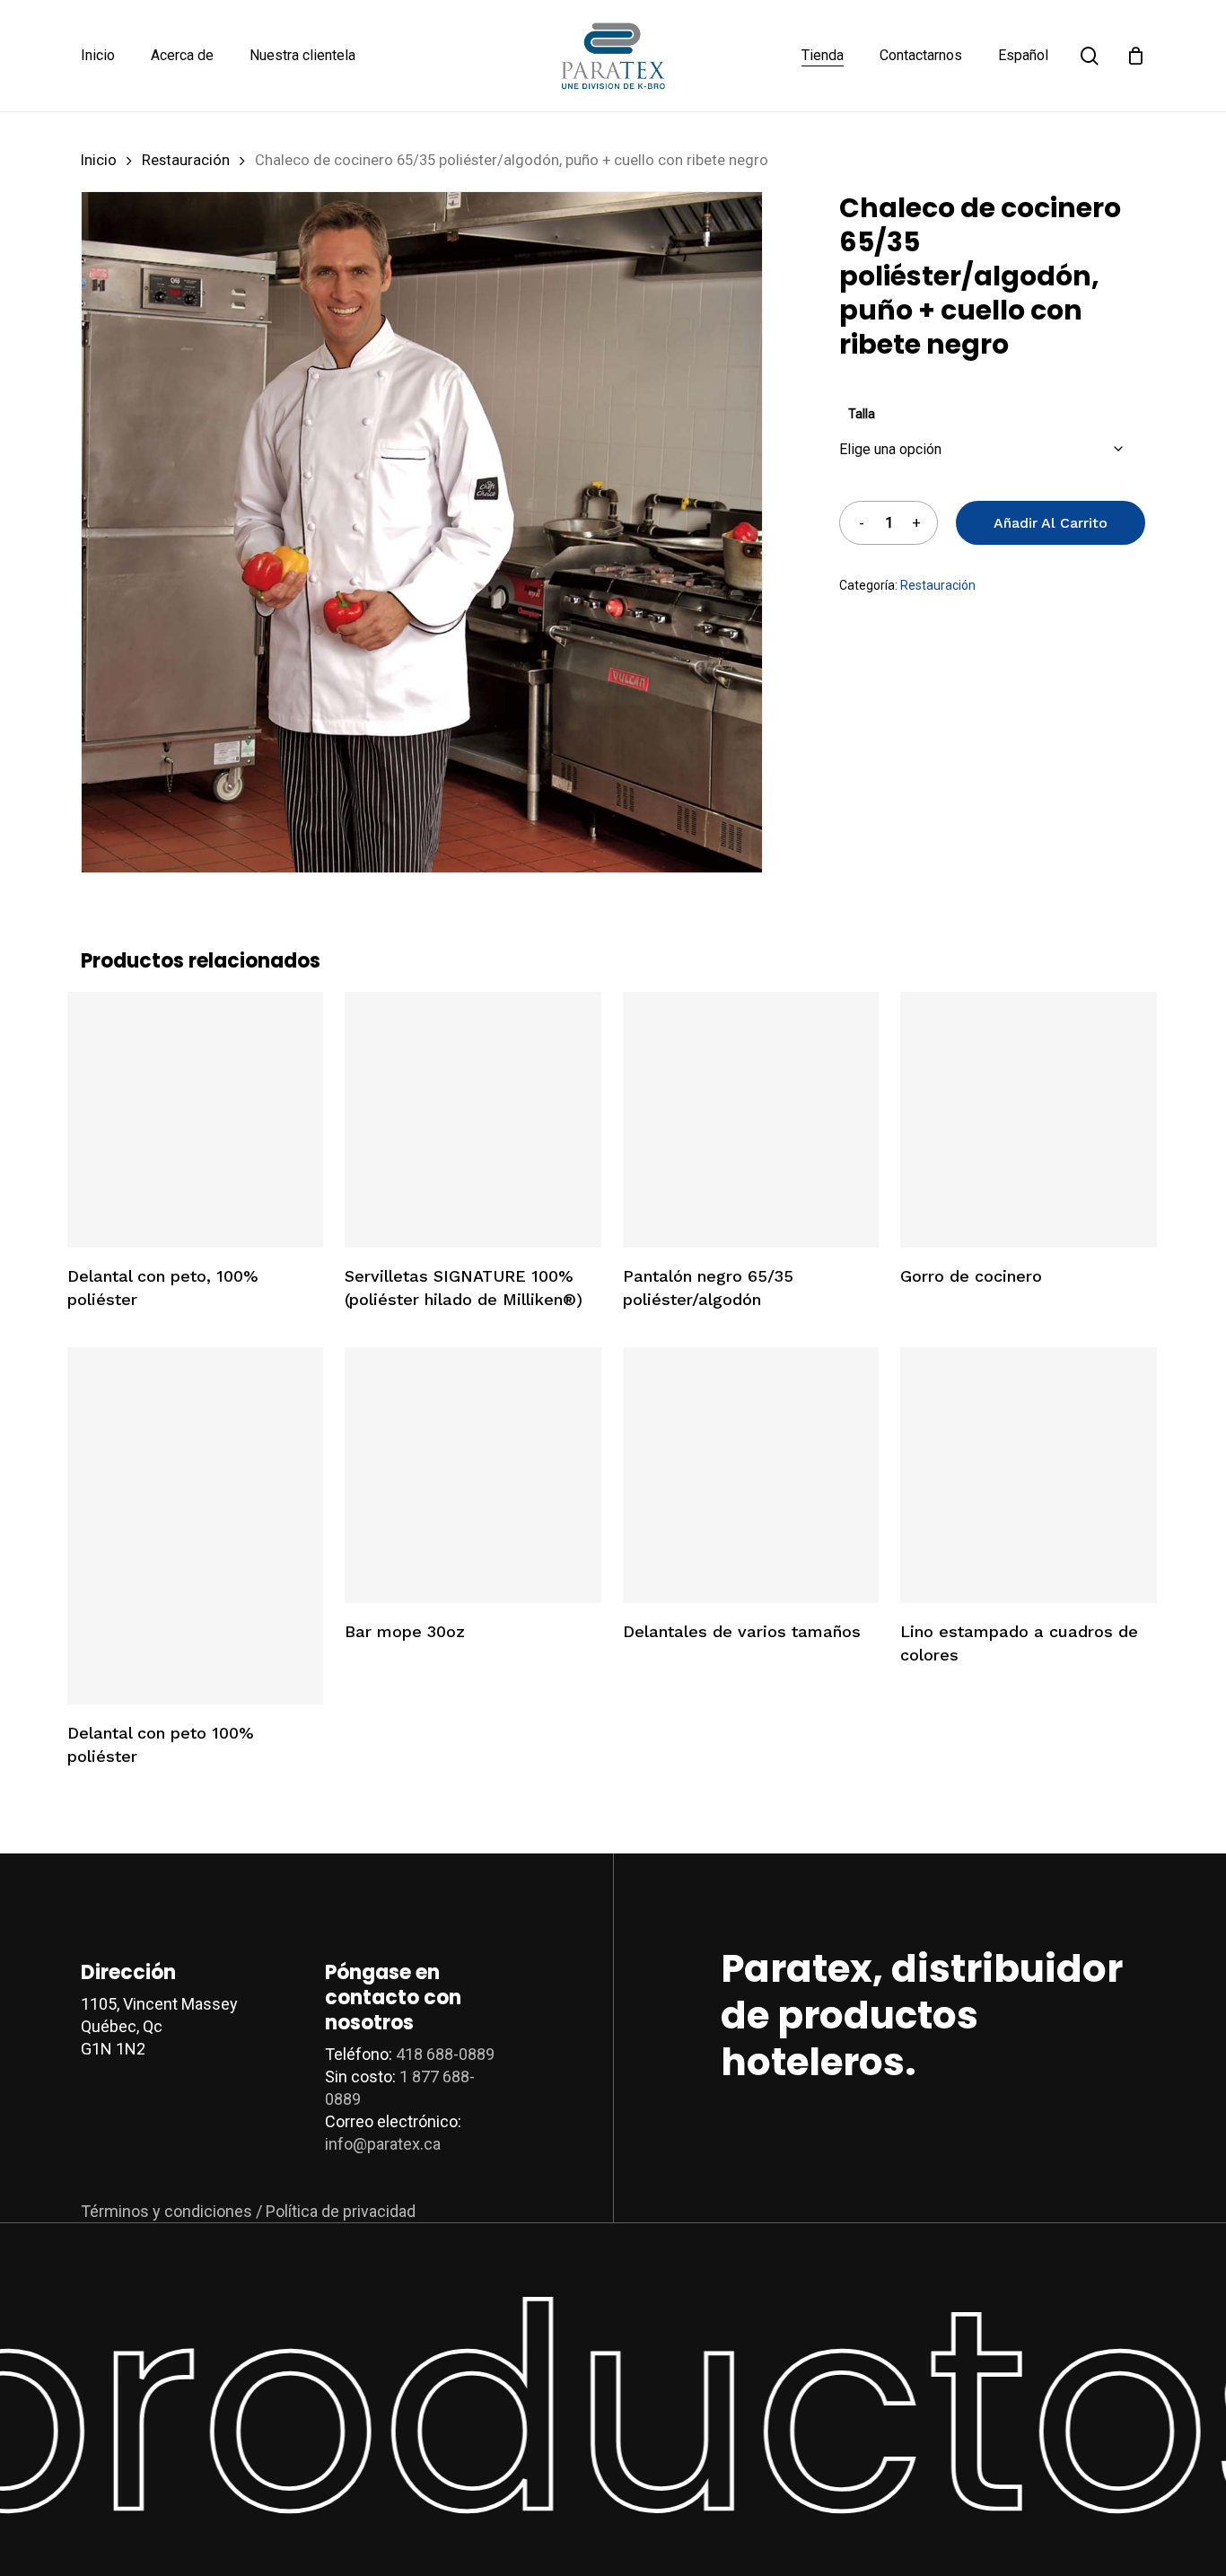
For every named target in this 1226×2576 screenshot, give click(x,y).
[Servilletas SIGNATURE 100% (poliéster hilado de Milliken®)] (473, 1120)
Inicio (99, 160)
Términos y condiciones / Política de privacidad (248, 2211)
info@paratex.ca (383, 2144)
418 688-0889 (445, 2054)
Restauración (186, 160)
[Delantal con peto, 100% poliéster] (195, 1120)
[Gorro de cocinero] (1028, 1120)
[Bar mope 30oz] (473, 1475)
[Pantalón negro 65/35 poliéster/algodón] (751, 1120)
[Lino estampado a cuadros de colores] (1028, 1475)
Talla (862, 414)
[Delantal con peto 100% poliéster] (195, 1526)
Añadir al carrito (1051, 523)
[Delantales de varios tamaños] (751, 1475)
